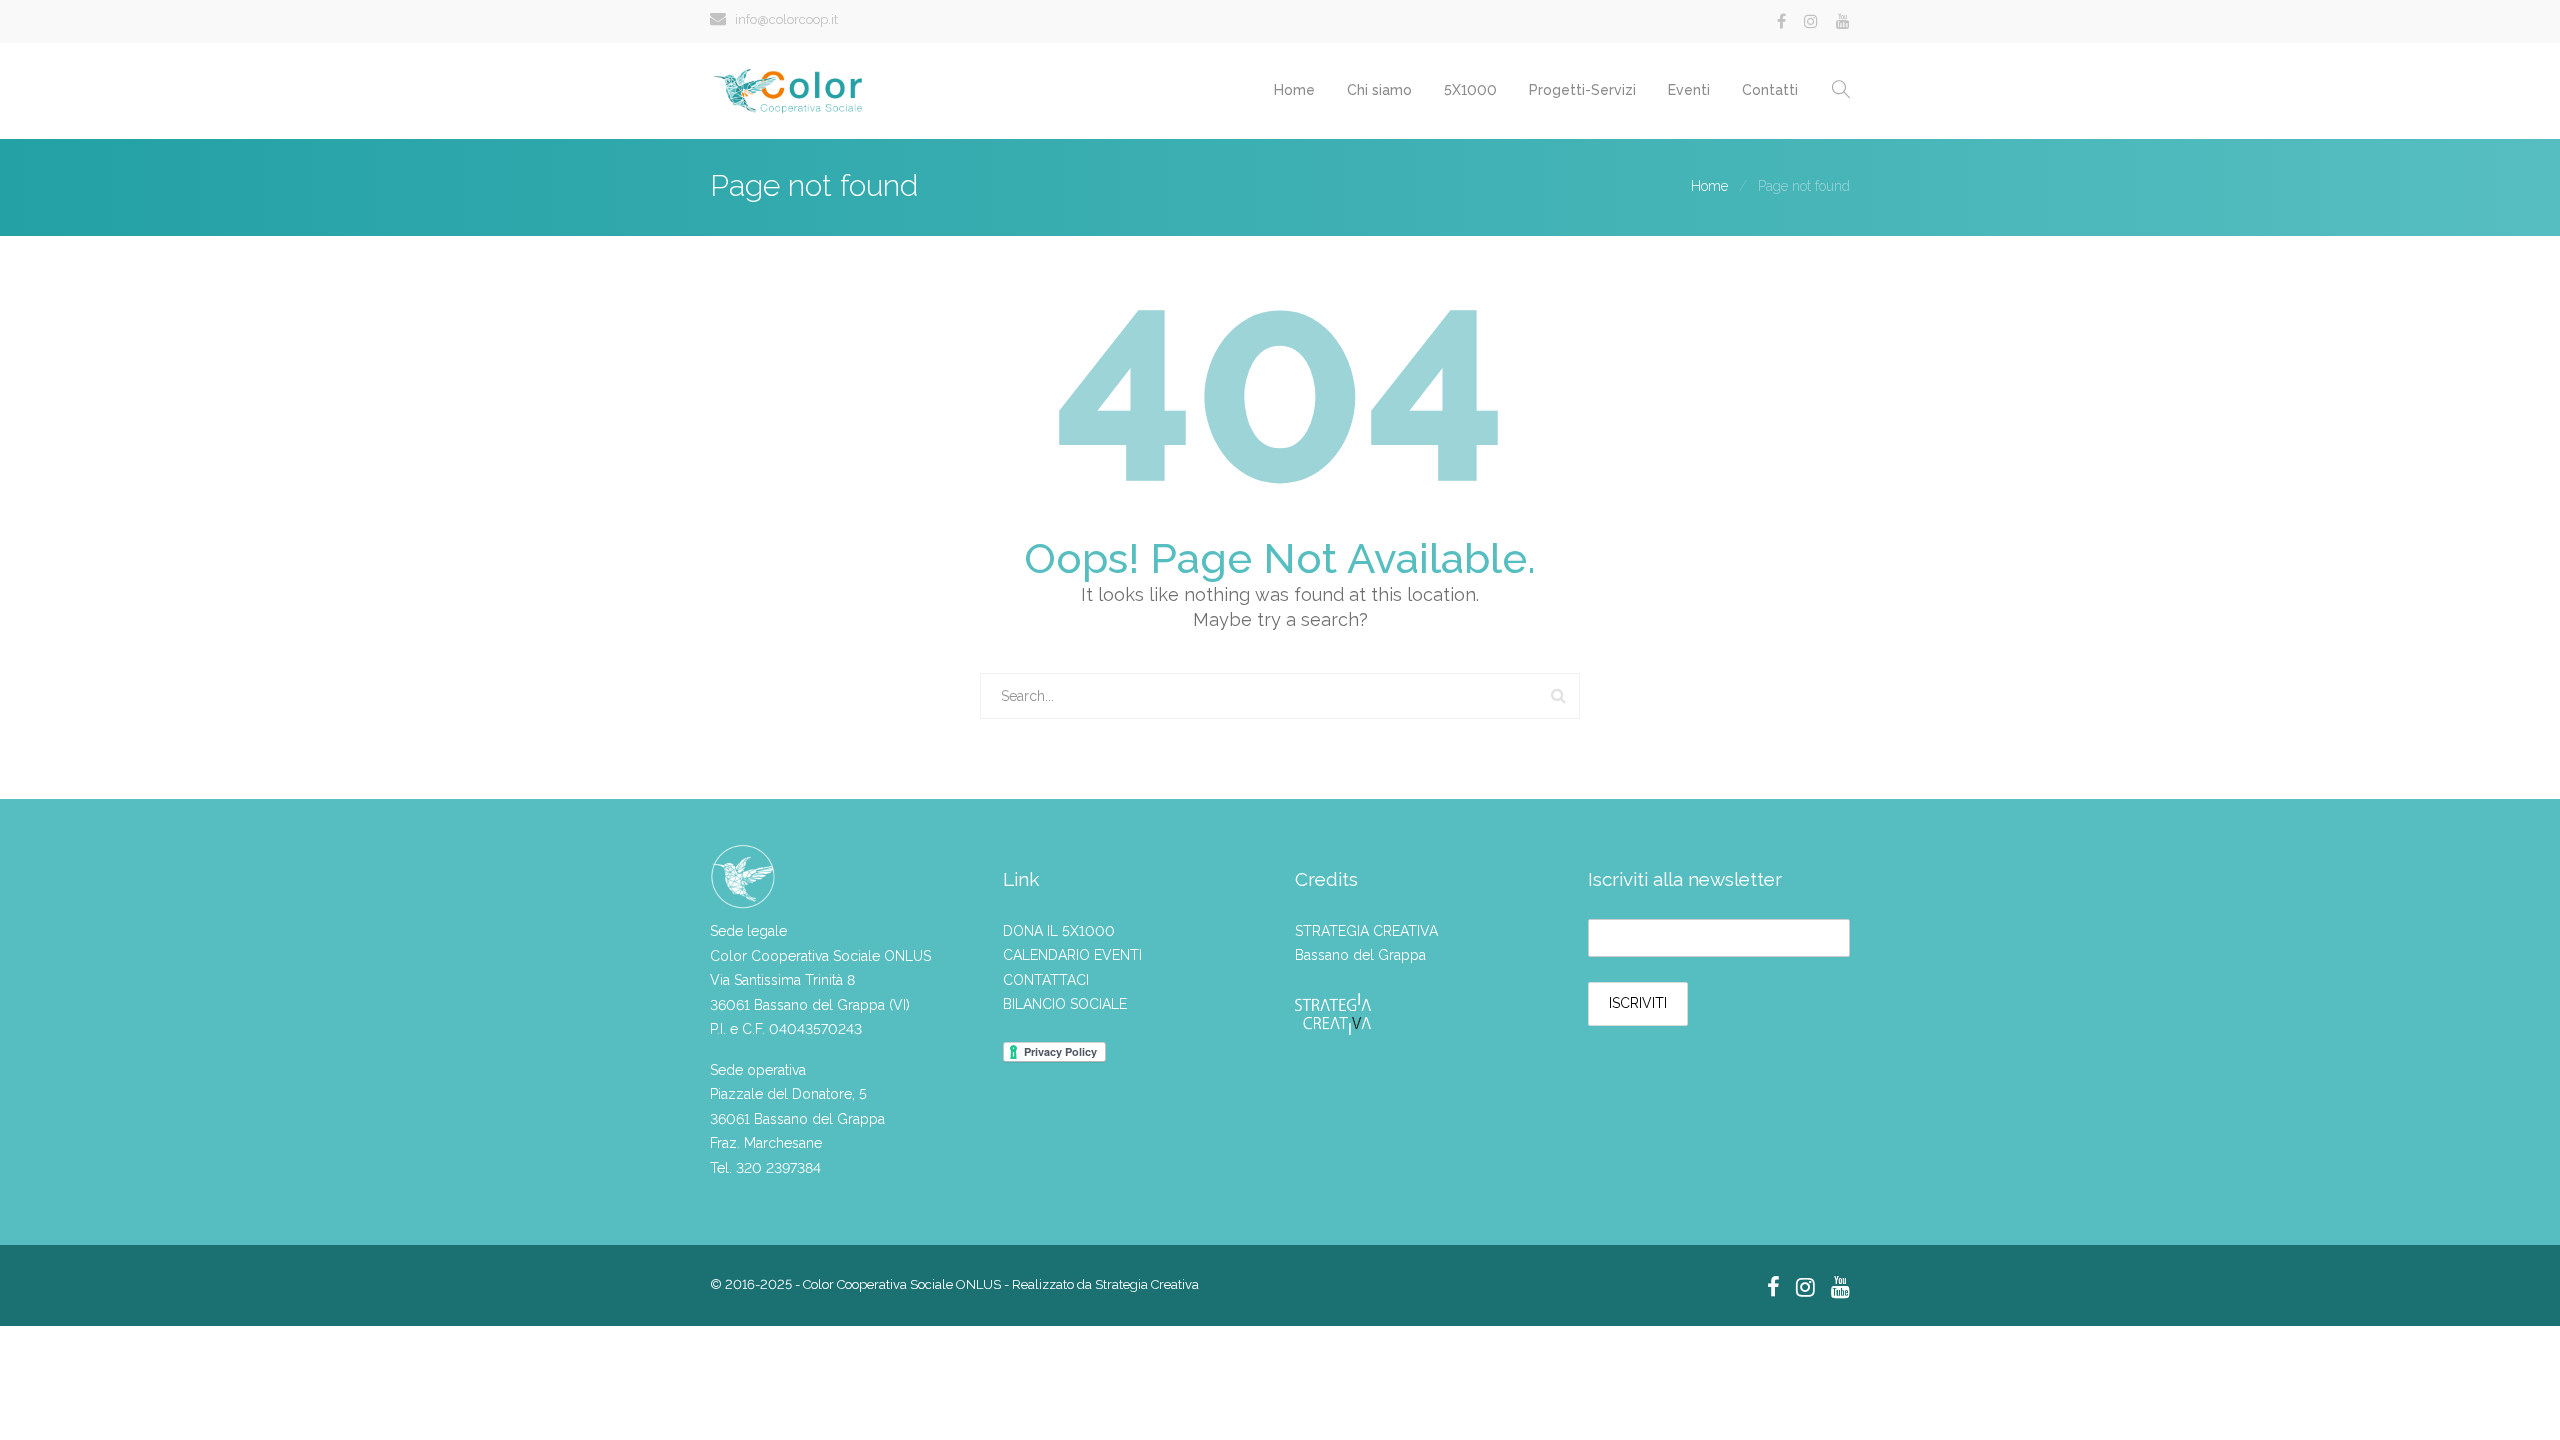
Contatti (1770, 90)
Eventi (1689, 90)
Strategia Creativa (1147, 1284)
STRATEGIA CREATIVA (1366, 931)
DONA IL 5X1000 (1059, 931)
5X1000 (1470, 90)
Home (1294, 90)
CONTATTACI (1046, 980)
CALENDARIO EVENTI (1072, 955)
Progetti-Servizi (1582, 90)
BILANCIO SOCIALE (1065, 1004)
